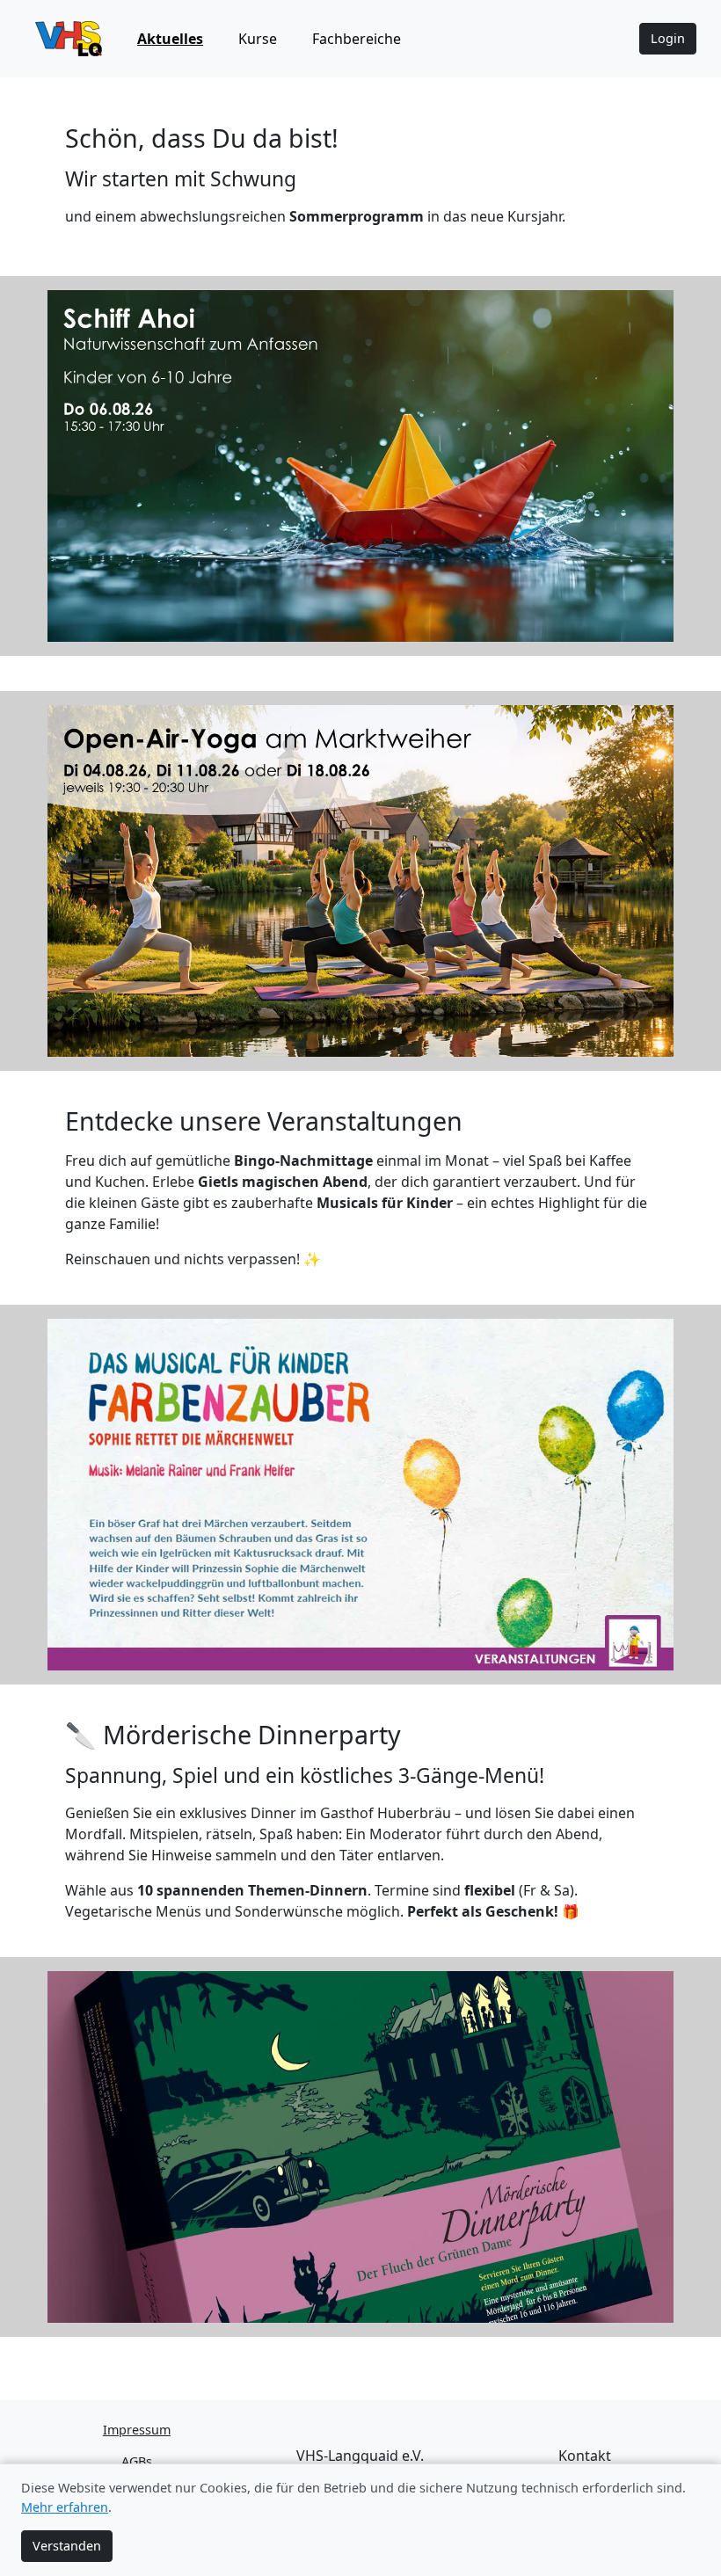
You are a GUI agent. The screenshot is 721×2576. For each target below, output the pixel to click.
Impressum (137, 2430)
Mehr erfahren (65, 2507)
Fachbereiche (357, 39)
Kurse (258, 39)
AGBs (137, 2461)
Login (668, 38)
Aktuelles (170, 39)
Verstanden (67, 2546)
